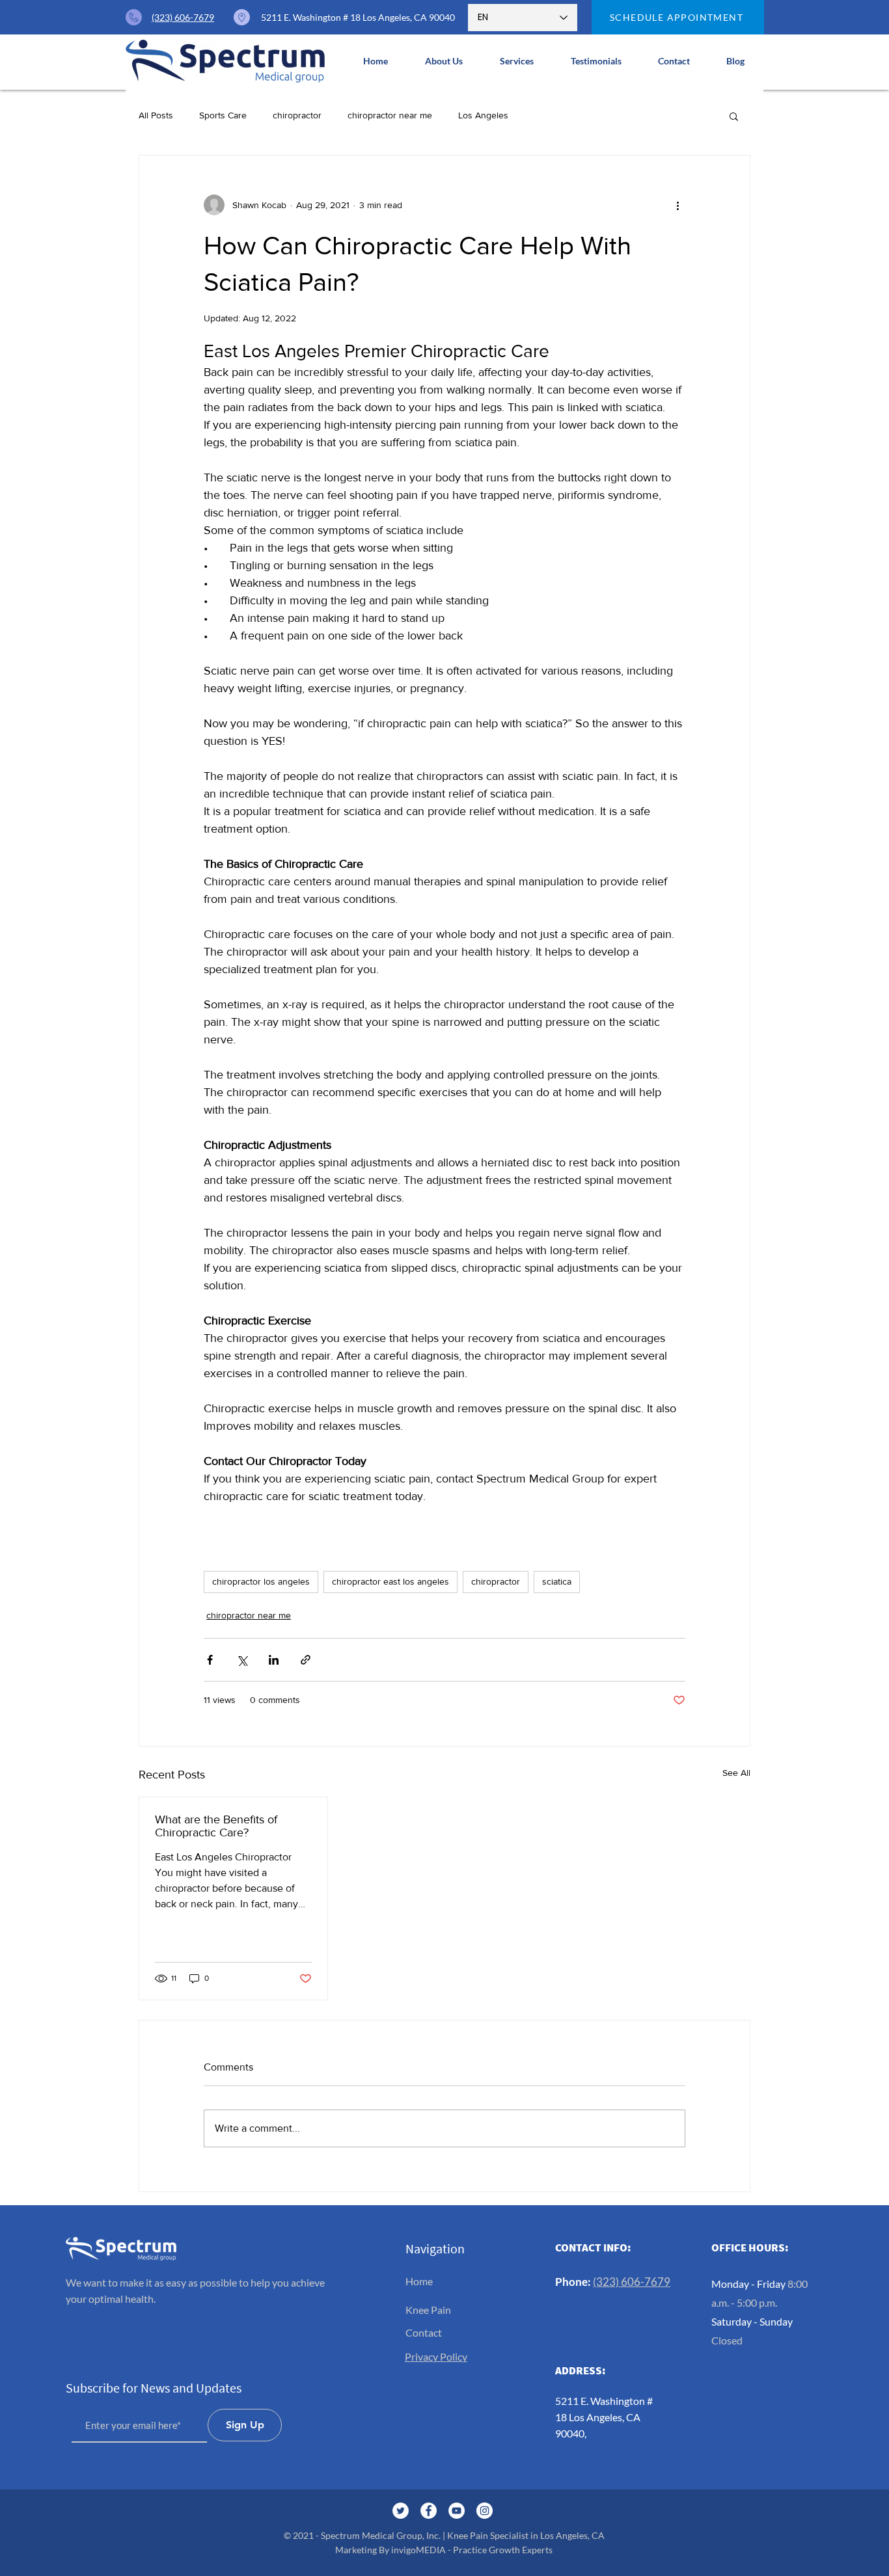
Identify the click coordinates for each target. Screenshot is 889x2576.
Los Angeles (483, 115)
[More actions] (677, 205)
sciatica (557, 1581)
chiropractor (297, 115)
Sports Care (223, 115)
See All (736, 1773)
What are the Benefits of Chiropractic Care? (216, 1826)
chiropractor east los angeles (390, 1581)
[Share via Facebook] (210, 1660)
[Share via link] (306, 1660)
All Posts (156, 115)
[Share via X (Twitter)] (242, 1660)
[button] (516, 61)
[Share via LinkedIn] (274, 1660)
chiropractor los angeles (261, 1581)
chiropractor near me (390, 115)
